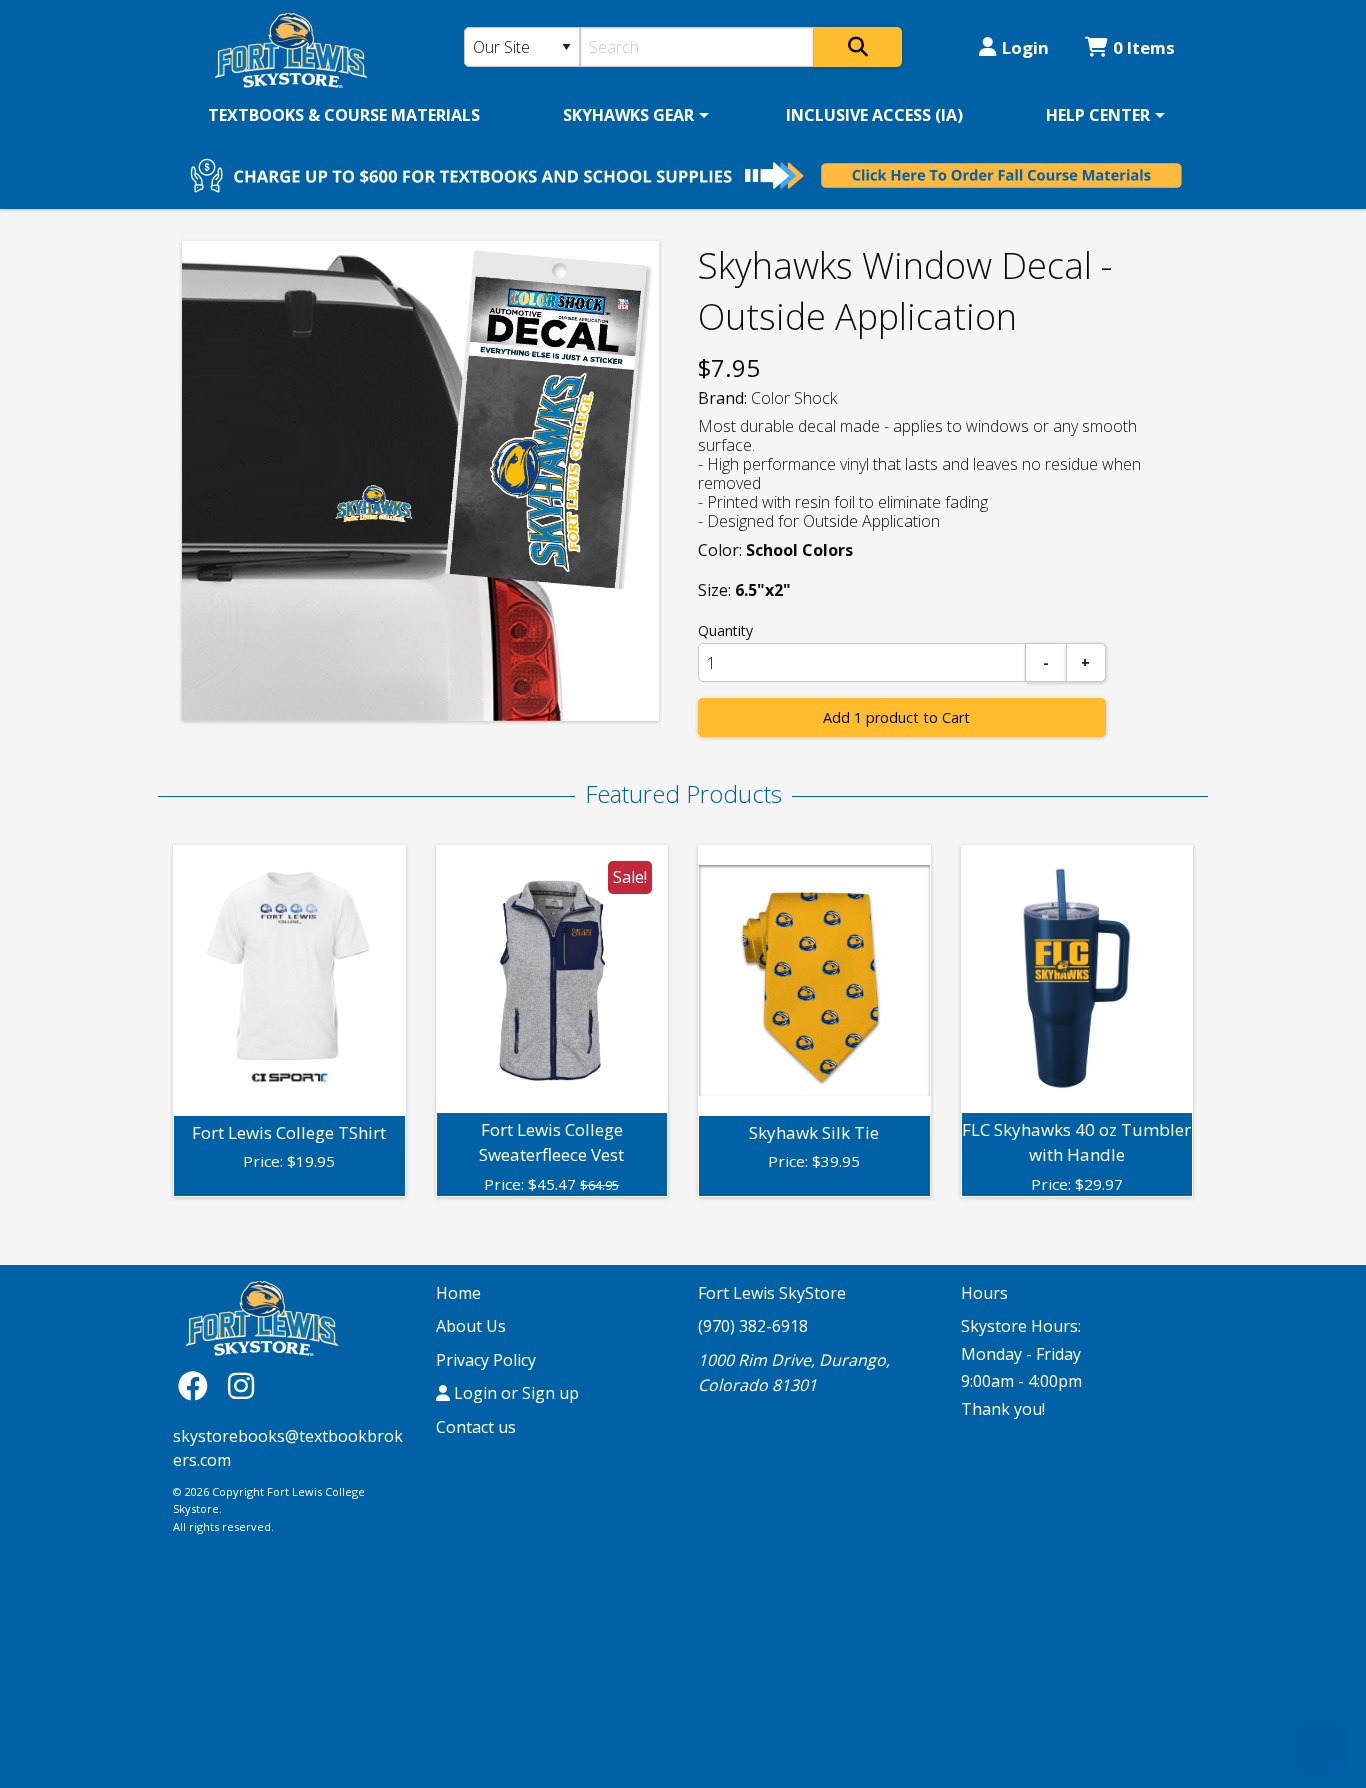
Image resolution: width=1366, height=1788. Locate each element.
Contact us (476, 1427)
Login (1025, 47)
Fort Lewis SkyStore (772, 1293)
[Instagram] (241, 1385)
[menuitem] (344, 115)
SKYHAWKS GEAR (628, 115)
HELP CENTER (1098, 115)
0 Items (1144, 47)
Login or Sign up (514, 1393)
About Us (471, 1326)
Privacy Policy (486, 1360)
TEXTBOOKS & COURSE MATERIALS (344, 115)
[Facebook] (198, 1385)
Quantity (725, 630)
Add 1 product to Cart (896, 717)
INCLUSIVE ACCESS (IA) (874, 115)
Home (458, 1293)
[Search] (858, 47)
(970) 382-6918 (753, 1326)
